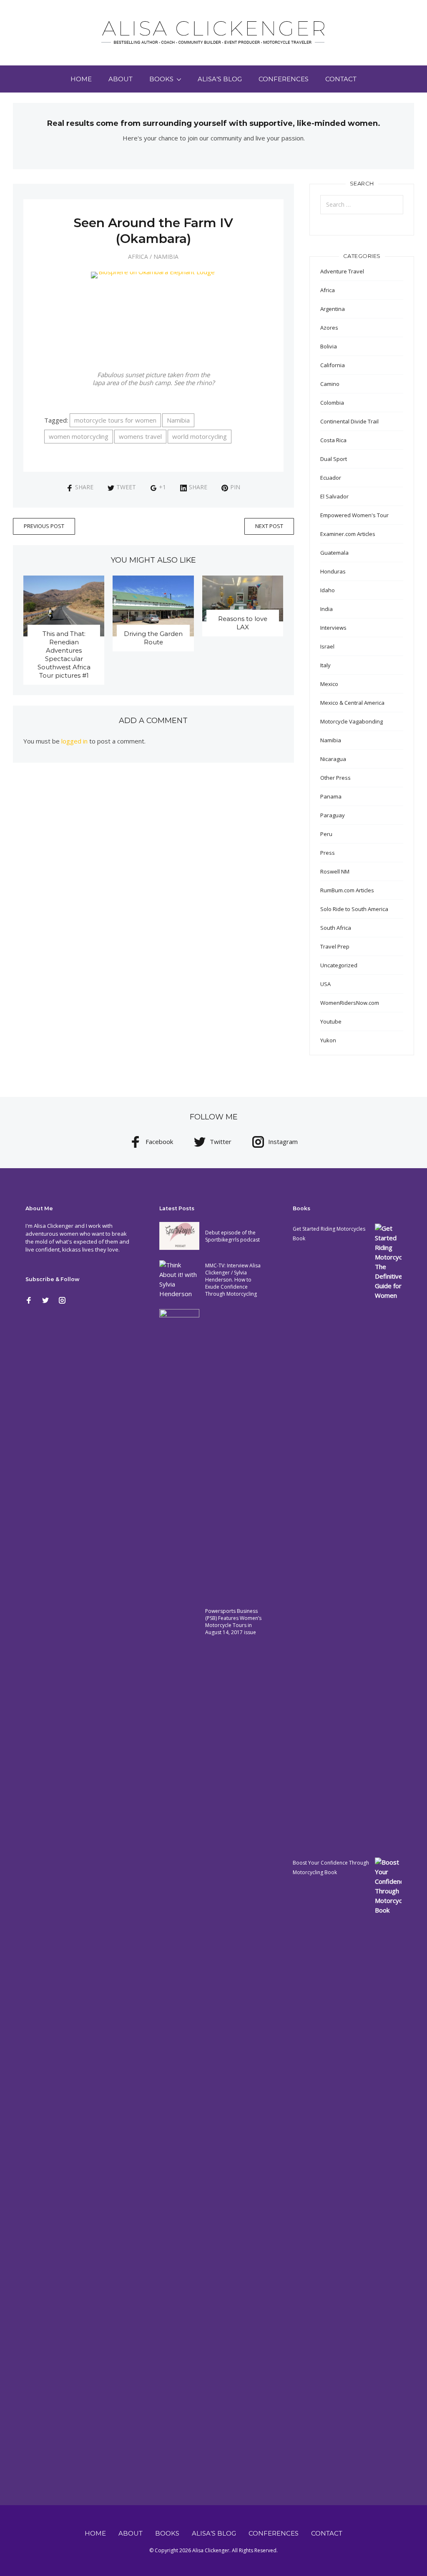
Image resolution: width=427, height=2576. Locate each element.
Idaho (328, 590)
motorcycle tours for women (115, 420)
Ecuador (331, 478)
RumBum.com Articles (347, 890)
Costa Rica (333, 440)
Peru (326, 834)
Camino (330, 384)
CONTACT (341, 79)
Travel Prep (335, 946)
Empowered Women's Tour (354, 515)
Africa (138, 257)
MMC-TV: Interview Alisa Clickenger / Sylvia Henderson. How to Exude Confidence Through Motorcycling (233, 1280)
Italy (325, 665)
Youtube (331, 1021)
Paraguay (333, 815)
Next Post (269, 526)
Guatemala (334, 553)
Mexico (329, 684)
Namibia (166, 257)
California (333, 365)
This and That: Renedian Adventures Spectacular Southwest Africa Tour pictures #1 (64, 655)
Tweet (126, 487)
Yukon (328, 1040)
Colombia (332, 403)
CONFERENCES (284, 79)
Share (84, 487)
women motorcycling (79, 436)
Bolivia (329, 346)
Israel (327, 646)
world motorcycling (200, 436)
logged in (74, 741)
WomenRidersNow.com (350, 1003)
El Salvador (334, 496)
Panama (331, 796)
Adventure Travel (342, 271)
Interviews (333, 628)
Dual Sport (334, 459)
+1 (162, 487)
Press (328, 853)
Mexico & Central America (352, 703)
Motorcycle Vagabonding (352, 721)
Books (161, 79)
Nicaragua (333, 759)
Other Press (335, 778)
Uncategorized (339, 965)
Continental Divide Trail (349, 421)
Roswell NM (335, 871)
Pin (235, 487)
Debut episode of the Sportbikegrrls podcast (232, 1236)
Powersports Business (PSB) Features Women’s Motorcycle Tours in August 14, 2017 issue (233, 1622)
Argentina (333, 309)
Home (81, 79)
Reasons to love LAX (243, 623)
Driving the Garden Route (153, 638)
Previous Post (44, 526)
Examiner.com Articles (348, 534)
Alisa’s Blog (220, 79)
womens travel (140, 436)
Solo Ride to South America (354, 909)
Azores (329, 328)
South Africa (336, 928)
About (121, 79)
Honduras (333, 571)
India (327, 609)
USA (325, 984)
